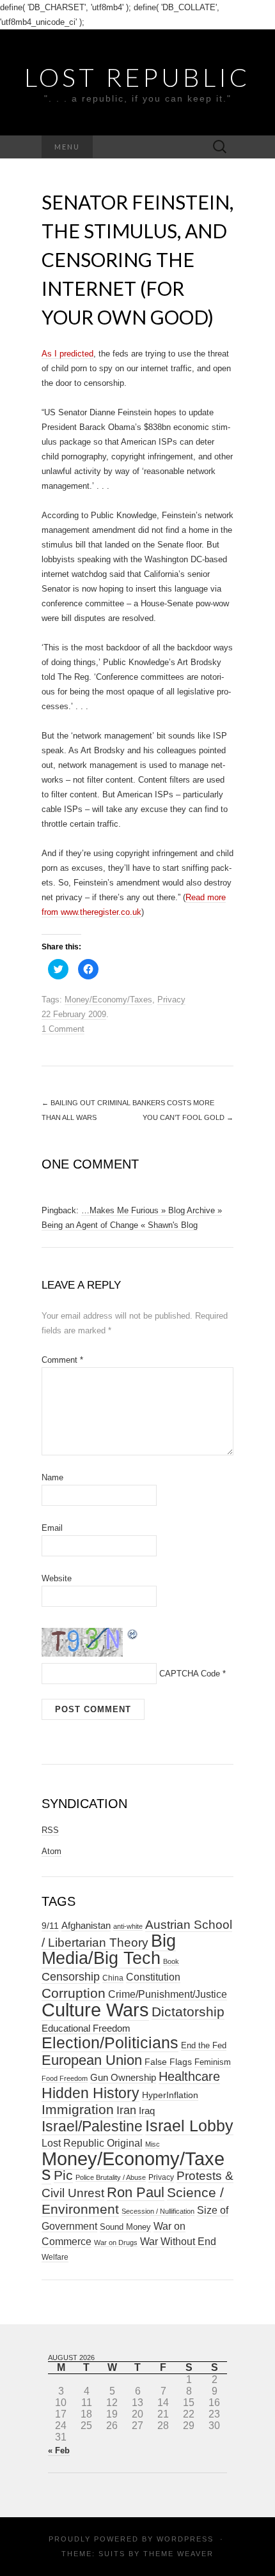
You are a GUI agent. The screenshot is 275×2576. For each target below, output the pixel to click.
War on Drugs (116, 2242)
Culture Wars (95, 2010)
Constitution (153, 1977)
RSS (50, 1830)
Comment (62, 1360)
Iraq (147, 2111)
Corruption (74, 1993)
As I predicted (67, 354)
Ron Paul (136, 2192)
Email (52, 1528)
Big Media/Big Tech (109, 1950)
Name (52, 1477)
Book (171, 1961)
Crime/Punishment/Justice (168, 1994)
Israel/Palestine (92, 2126)
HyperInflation (170, 2095)
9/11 (50, 1926)
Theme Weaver (178, 2554)
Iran (126, 2110)
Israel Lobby (189, 2126)
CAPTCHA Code (190, 1674)
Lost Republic (137, 77)
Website (57, 1578)
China (113, 1978)
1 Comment (63, 1029)
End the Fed (204, 2045)
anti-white (128, 1926)
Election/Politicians (110, 2043)
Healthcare (189, 2076)
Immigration (78, 2110)
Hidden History (90, 2093)
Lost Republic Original (92, 2143)
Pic (63, 2175)
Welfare (55, 2257)
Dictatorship (188, 2012)
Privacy (171, 1000)
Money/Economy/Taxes (108, 1000)
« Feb (59, 2450)
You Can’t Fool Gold (188, 1117)
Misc (153, 2144)
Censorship (71, 1976)
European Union (92, 2060)
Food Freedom (65, 2078)
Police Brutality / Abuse (111, 2177)
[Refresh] (133, 1633)
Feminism (213, 2062)
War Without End (178, 2241)
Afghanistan (86, 1926)
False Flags (168, 2062)
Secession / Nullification (158, 2211)
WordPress (185, 2539)
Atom (51, 1851)
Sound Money (125, 2227)
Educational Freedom (86, 2028)
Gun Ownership (123, 2077)
